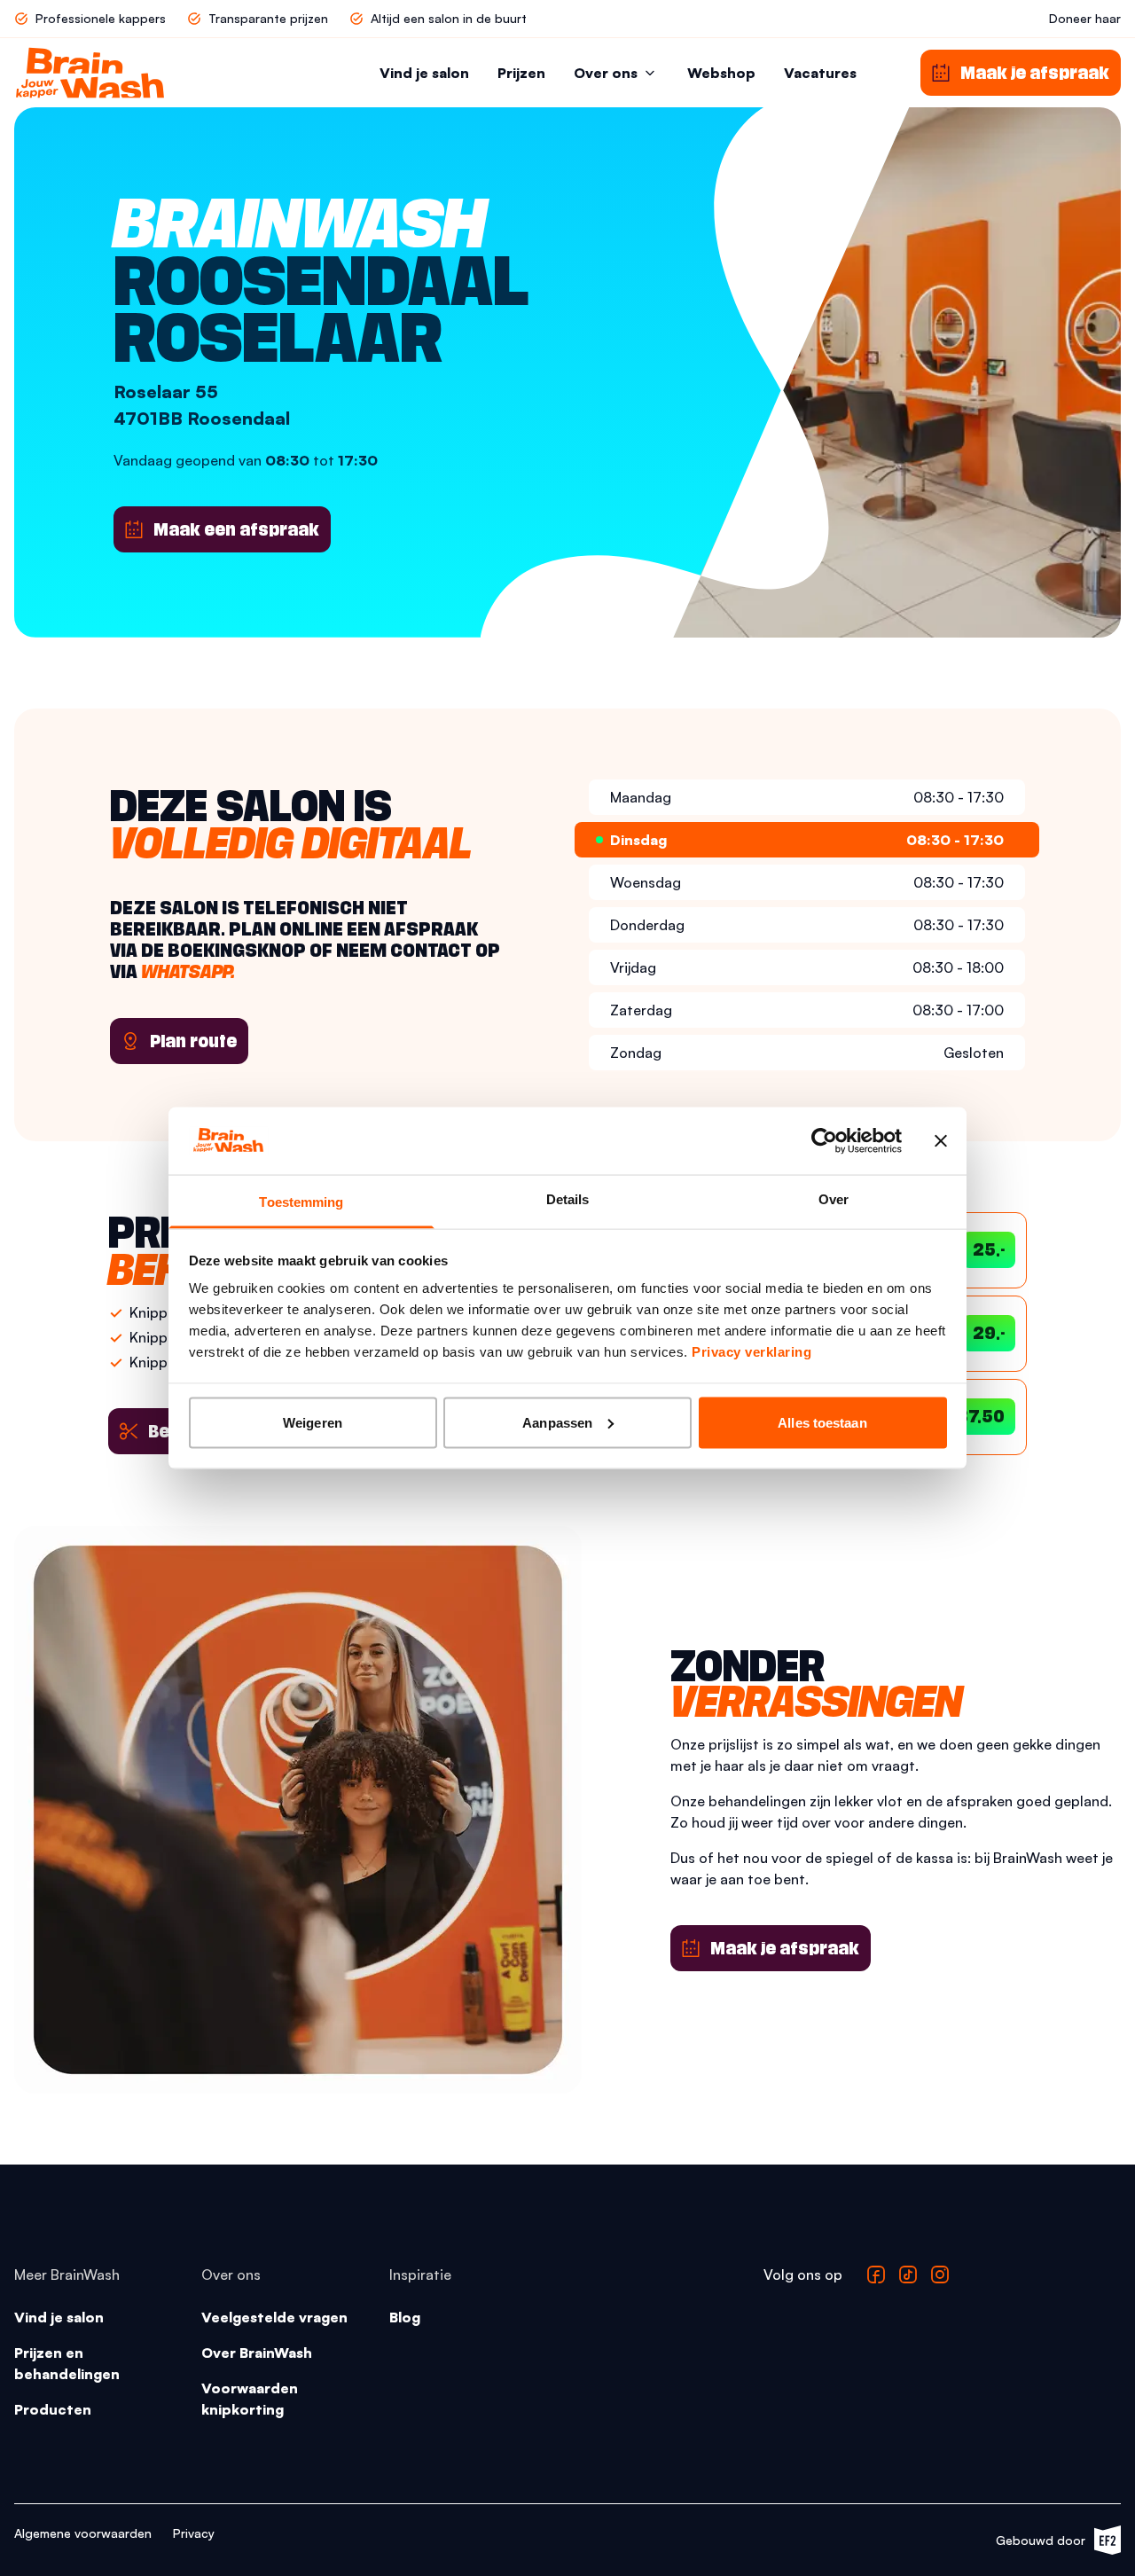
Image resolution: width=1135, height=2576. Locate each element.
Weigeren (313, 1422)
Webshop (721, 73)
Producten (53, 2409)
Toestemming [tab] (301, 1202)
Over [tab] (834, 1199)
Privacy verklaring (751, 1352)
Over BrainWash (257, 2353)
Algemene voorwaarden (83, 2533)
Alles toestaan (822, 1422)
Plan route (193, 1041)
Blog (405, 2317)
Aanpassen (557, 1422)
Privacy (194, 2533)
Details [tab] (568, 1199)
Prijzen (521, 73)
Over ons (606, 73)
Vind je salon (424, 73)
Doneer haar (1085, 18)
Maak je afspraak (785, 1948)
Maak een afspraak (236, 529)
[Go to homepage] (90, 73)
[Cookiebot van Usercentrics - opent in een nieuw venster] (824, 1140)
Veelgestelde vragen (274, 2317)
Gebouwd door (1049, 2544)
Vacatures (820, 73)
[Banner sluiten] (941, 1140)
